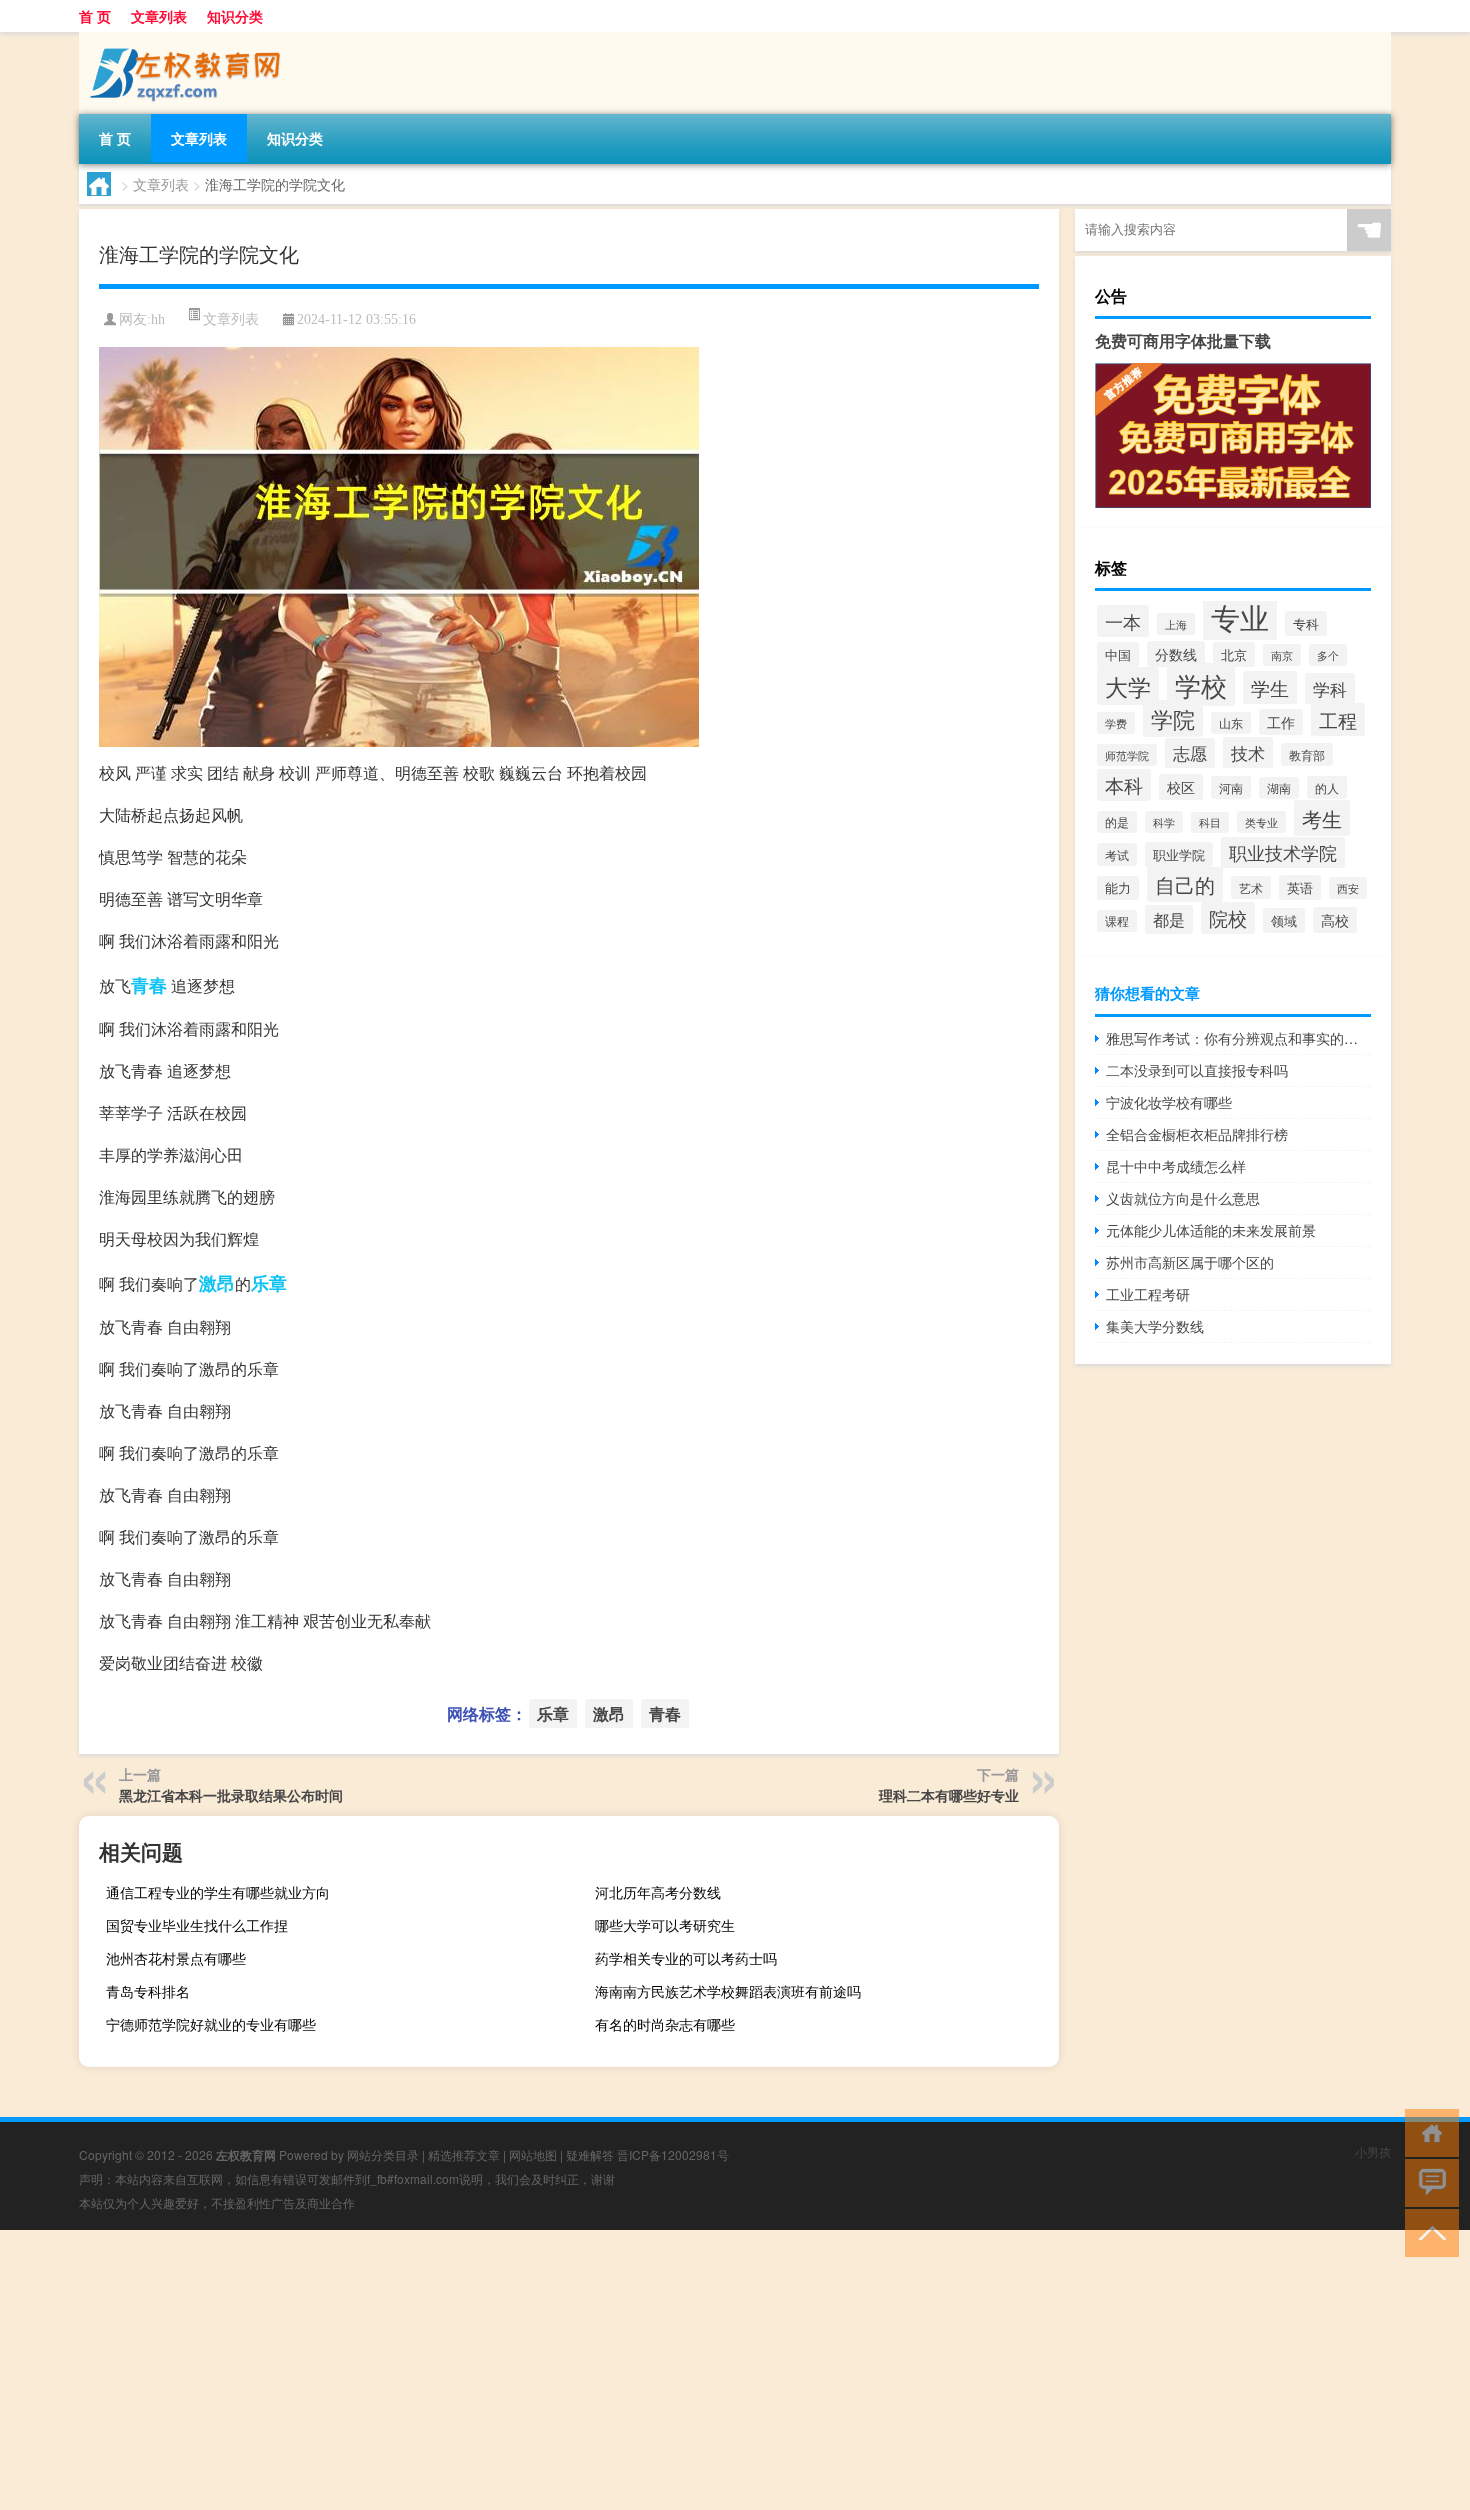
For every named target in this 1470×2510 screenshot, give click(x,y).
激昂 (217, 1283)
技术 (1248, 752)
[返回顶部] (1427, 2231)
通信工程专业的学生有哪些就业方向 (218, 1892)
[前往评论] (1427, 2181)
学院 (1173, 718)
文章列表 (159, 16)
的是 (1117, 822)
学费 (1116, 723)
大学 (1128, 686)
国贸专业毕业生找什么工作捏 (197, 1925)
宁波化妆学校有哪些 (1169, 1102)
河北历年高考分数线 (658, 1892)
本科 (1124, 785)
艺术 (1251, 887)
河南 (1231, 787)
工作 (1281, 722)
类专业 (1261, 822)
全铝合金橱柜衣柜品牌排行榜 (1197, 1134)
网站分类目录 (383, 2154)
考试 (1117, 854)
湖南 (1279, 788)
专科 (1306, 623)
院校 (1228, 918)
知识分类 (235, 16)
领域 (1284, 920)
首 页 (95, 16)
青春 (149, 985)
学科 (1330, 688)
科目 (1210, 822)
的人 (1327, 787)
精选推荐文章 (464, 2154)
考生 (1322, 818)
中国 (1118, 654)
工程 (1338, 719)
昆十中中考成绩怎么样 (1176, 1166)
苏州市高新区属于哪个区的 (1190, 1262)
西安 (1348, 888)
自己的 (1185, 884)
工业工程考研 (1148, 1294)
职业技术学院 (1283, 852)
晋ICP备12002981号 (673, 2154)
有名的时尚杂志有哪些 (665, 2024)
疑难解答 (590, 2154)
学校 (1201, 684)
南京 (1282, 655)
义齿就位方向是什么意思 (1183, 1198)
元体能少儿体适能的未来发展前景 (1211, 1230)
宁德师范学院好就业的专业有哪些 (211, 2024)
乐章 (269, 1283)
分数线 (1176, 654)
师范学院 (1127, 755)
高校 (1335, 920)
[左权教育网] (184, 39)
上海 (1176, 624)
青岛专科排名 (148, 1991)
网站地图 (533, 2154)
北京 (1234, 654)
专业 (1240, 616)
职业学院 (1179, 854)
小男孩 (1373, 2151)
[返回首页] (1427, 2131)
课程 (1117, 921)
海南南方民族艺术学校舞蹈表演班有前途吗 (728, 1991)
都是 (1169, 919)
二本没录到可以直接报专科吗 (1197, 1070)
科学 (1164, 822)
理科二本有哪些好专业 (949, 1795)
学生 (1270, 687)
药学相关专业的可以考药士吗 (686, 1958)
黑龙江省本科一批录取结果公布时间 (231, 1795)
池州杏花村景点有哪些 (176, 1958)
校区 (1181, 787)
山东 (1231, 723)
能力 (1118, 888)
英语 (1300, 887)
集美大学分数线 (1155, 1326)
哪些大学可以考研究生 (665, 1925)
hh (158, 319)
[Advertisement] (600, 2370)
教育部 (1307, 754)
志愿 (1190, 753)
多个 (1328, 655)
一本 (1123, 621)
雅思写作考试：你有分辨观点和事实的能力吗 (1238, 1038)
